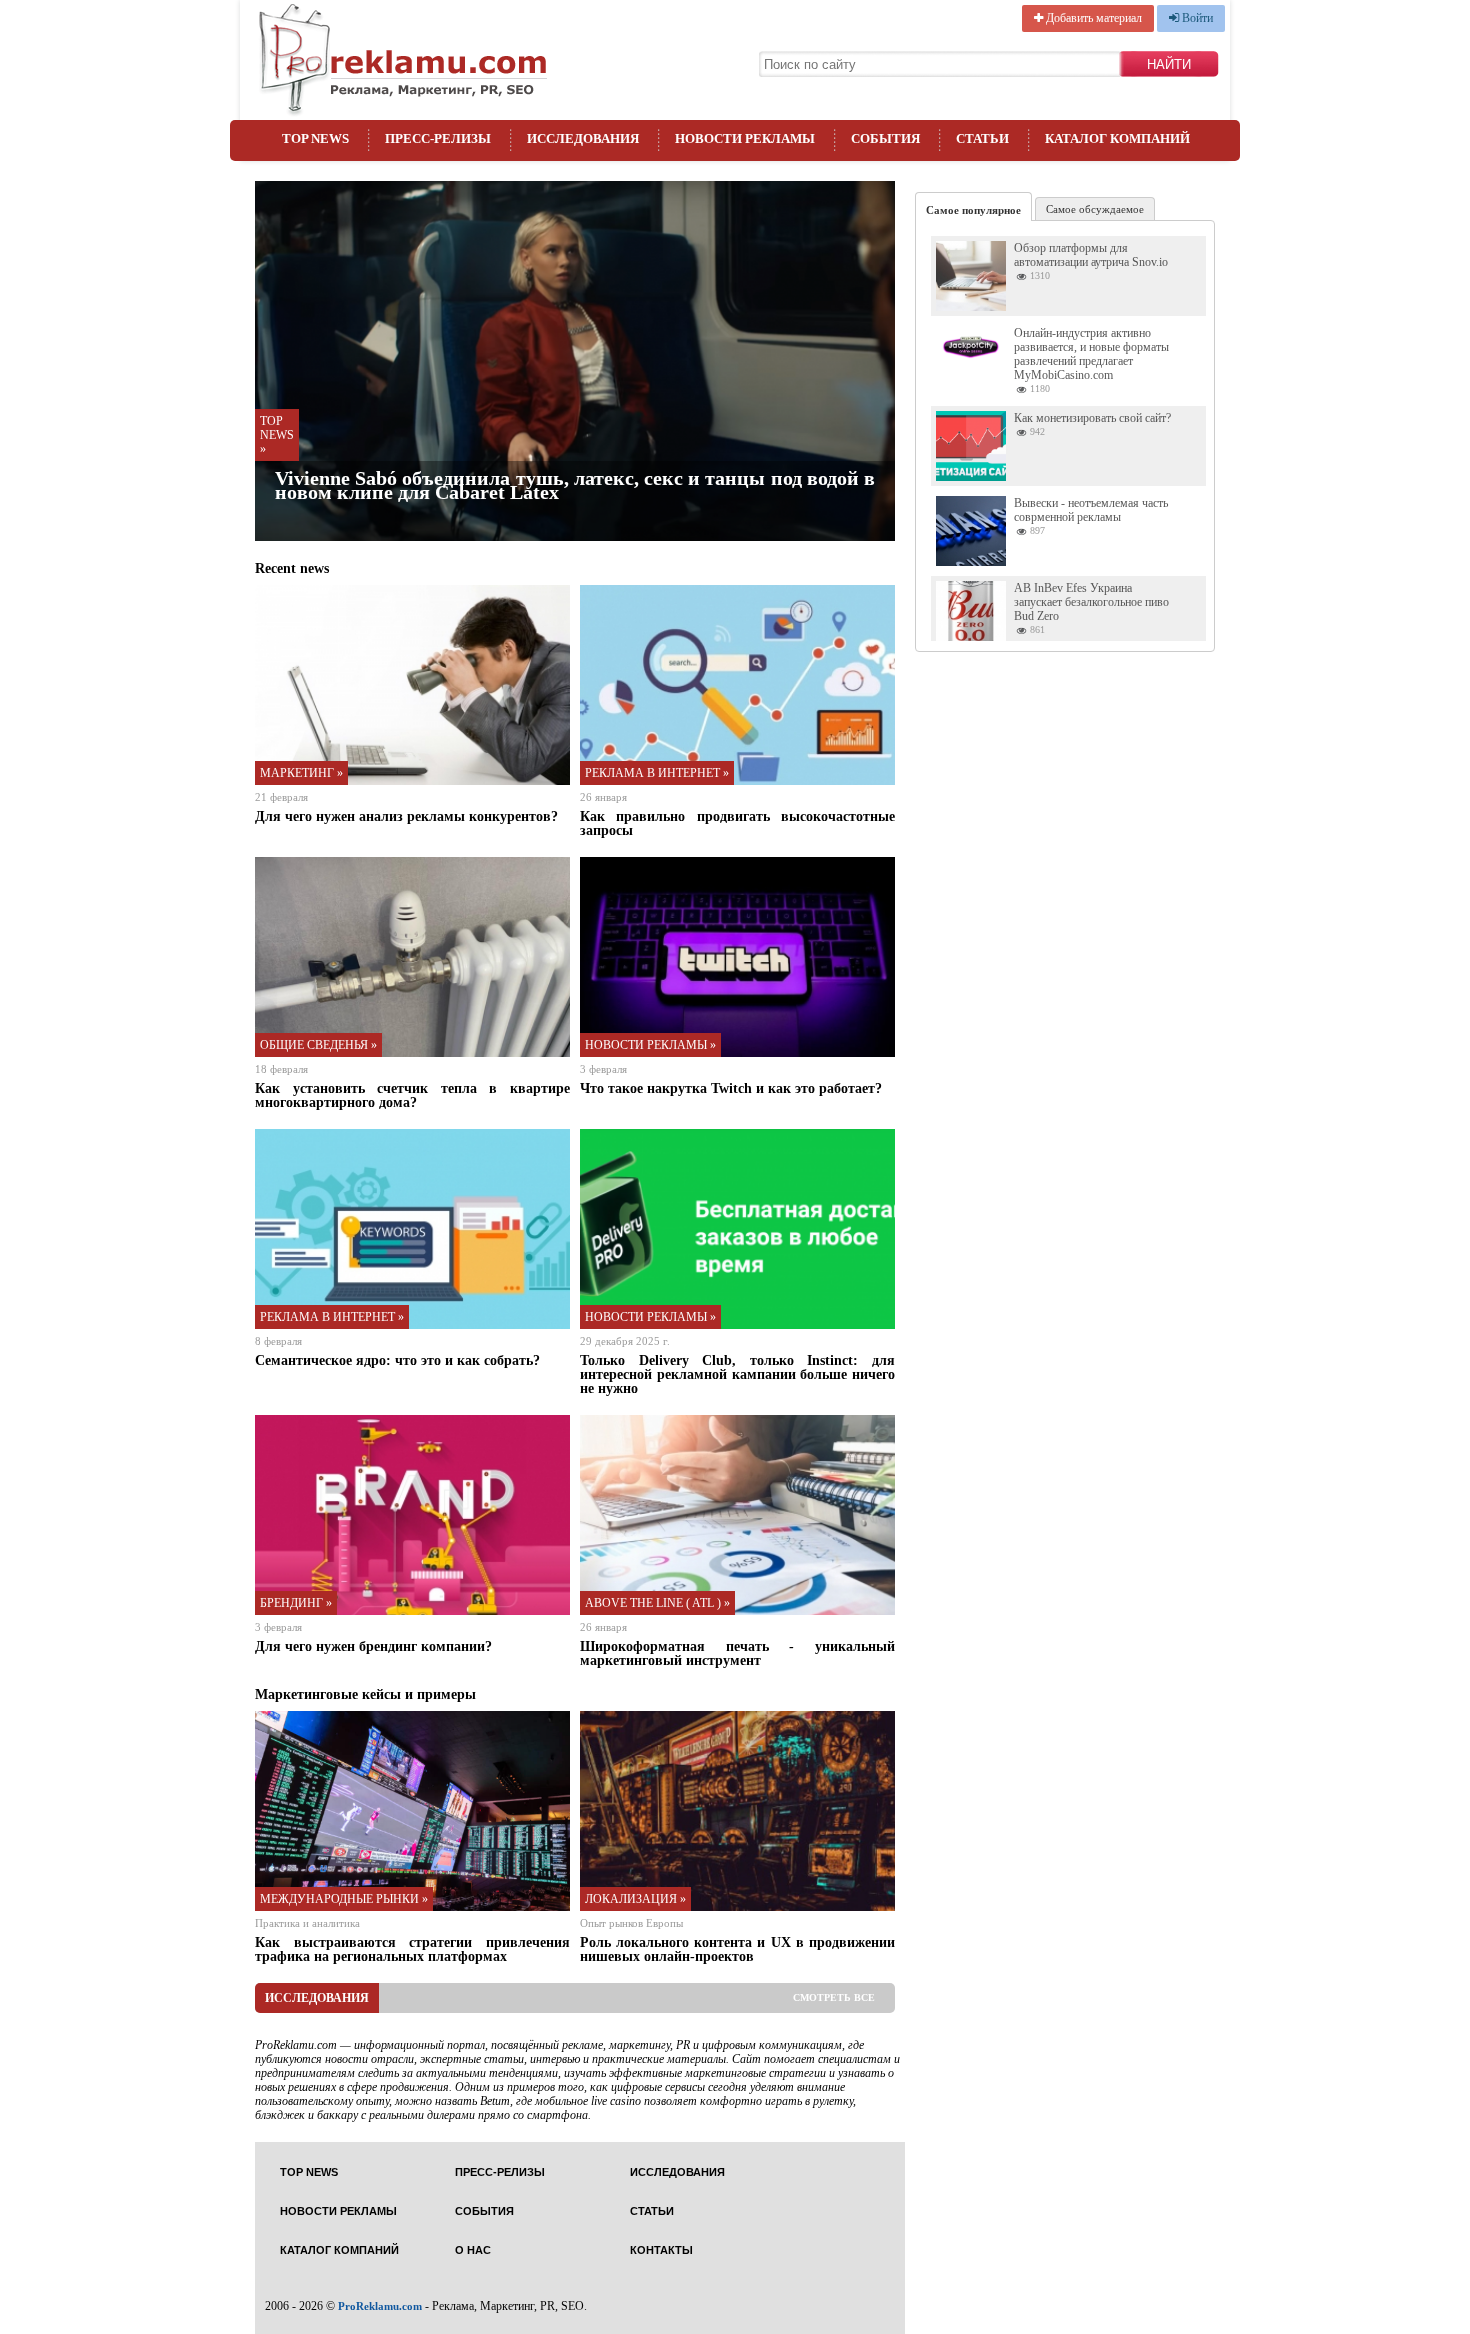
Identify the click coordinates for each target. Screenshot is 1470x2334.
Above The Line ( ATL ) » (657, 1603)
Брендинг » (296, 1603)
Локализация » (635, 1899)
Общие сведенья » (318, 1045)
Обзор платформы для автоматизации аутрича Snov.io (1091, 255)
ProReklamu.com (380, 2306)
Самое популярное (973, 210)
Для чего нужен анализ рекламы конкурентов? (406, 816)
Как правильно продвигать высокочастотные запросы (737, 823)
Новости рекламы (745, 138)
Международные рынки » (344, 1899)
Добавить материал (1092, 18)
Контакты (661, 2250)
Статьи (982, 138)
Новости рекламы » (650, 1045)
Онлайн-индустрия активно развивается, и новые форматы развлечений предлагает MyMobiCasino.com (1091, 354)
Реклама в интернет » (657, 773)
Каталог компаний (1117, 138)
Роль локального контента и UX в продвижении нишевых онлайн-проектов (737, 1949)
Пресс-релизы (438, 138)
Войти (1196, 18)
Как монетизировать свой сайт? (1092, 418)
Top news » (277, 435)
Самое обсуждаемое (1095, 209)
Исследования (583, 138)
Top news (315, 138)
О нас (473, 2250)
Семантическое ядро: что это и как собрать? (397, 1360)
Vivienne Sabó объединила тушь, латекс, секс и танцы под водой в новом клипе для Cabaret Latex (575, 485)
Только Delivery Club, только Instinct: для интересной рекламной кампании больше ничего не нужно (737, 1374)
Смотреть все (834, 1997)
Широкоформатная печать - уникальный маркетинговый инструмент (737, 1653)
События (885, 138)
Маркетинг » (301, 773)
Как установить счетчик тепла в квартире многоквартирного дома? (412, 1095)
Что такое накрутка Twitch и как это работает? (731, 1088)
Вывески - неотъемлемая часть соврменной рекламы (1091, 510)
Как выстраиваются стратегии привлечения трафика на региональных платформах (412, 1949)
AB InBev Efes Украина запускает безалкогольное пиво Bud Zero (1091, 602)
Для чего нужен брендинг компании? (373, 1646)
